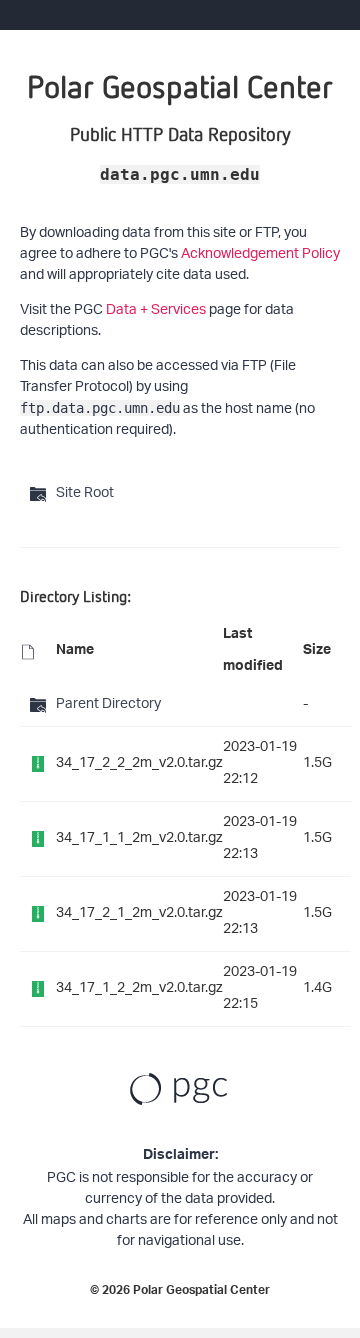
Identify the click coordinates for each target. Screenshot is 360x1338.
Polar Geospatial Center (201, 1292)
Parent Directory (108, 704)
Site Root (85, 493)
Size (317, 652)
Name (75, 652)
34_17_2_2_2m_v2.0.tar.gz (139, 763)
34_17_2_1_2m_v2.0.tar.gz (139, 913)
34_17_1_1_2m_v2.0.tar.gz (139, 838)
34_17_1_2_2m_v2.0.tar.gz (139, 988)
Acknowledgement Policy (260, 254)
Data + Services (156, 310)
